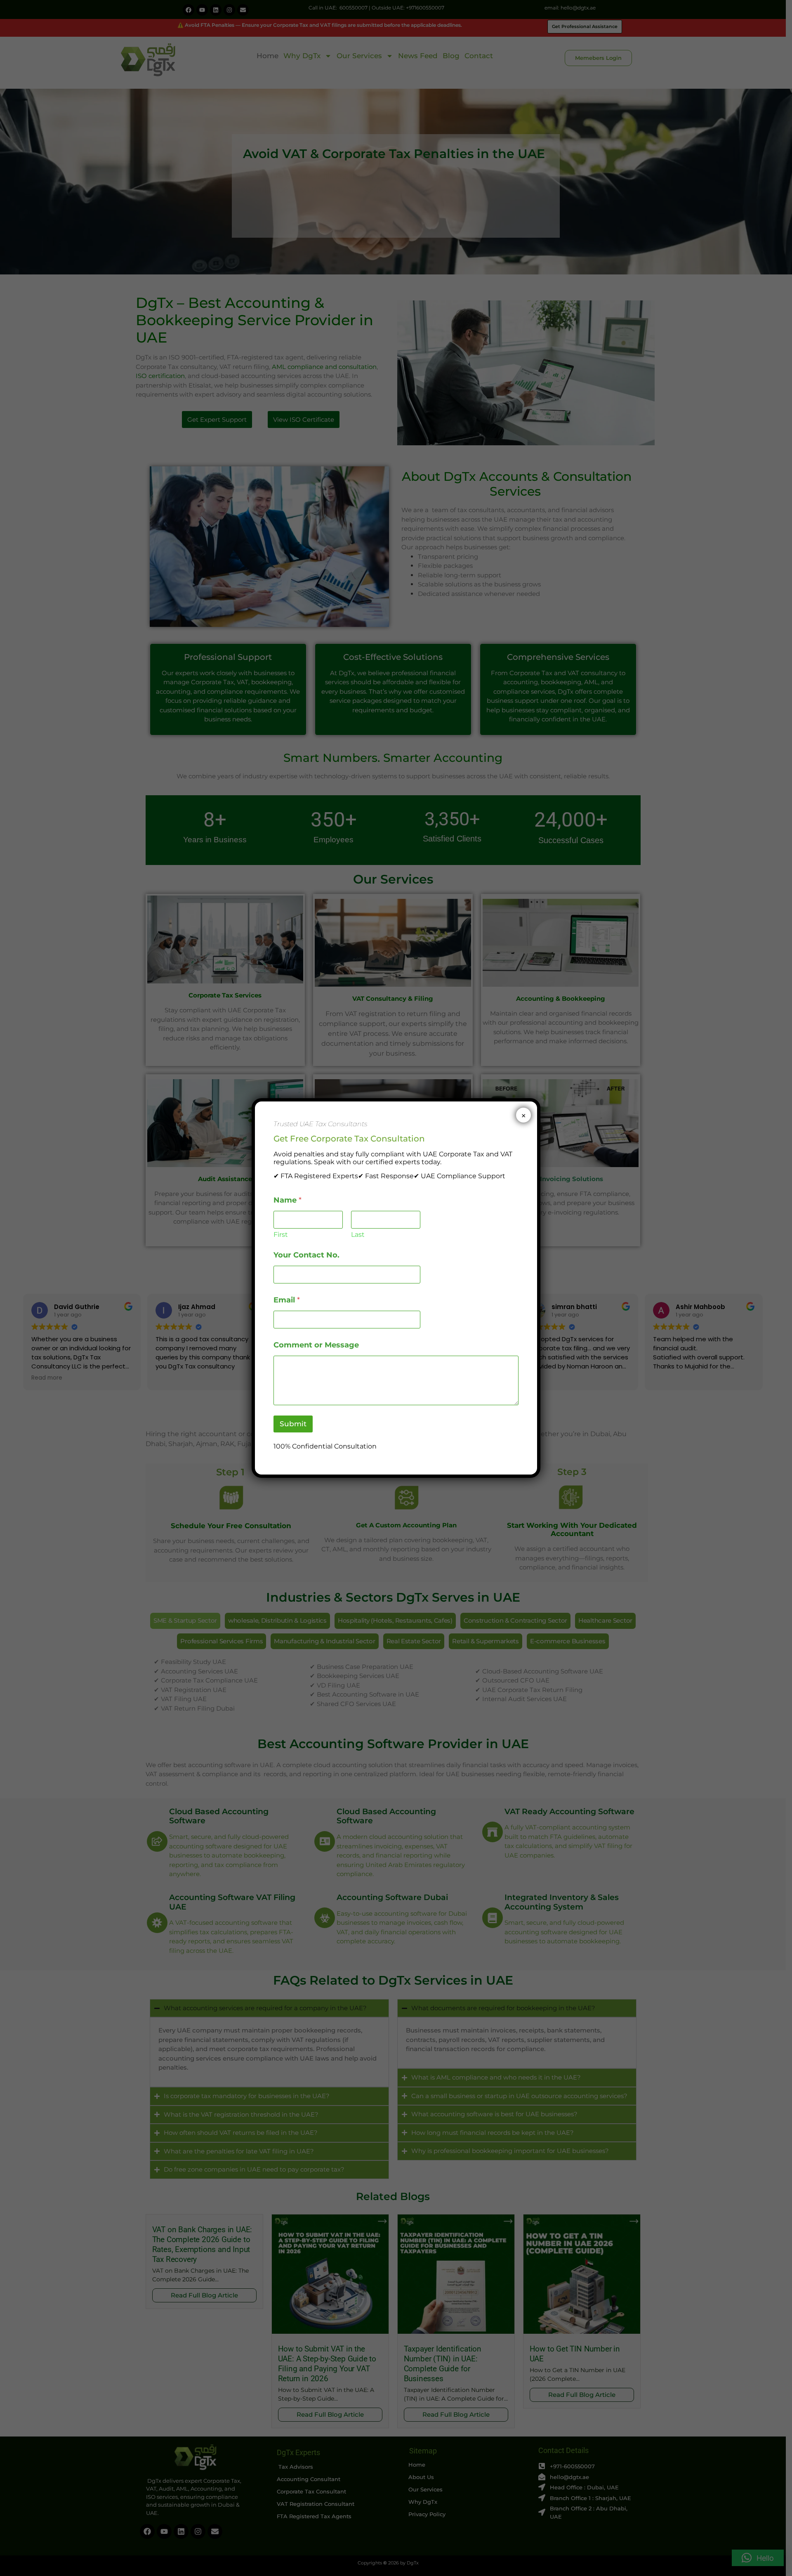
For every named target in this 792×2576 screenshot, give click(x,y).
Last (358, 1235)
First (281, 1235)
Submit (293, 1424)
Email (287, 1300)
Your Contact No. (306, 1255)
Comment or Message (316, 1345)
